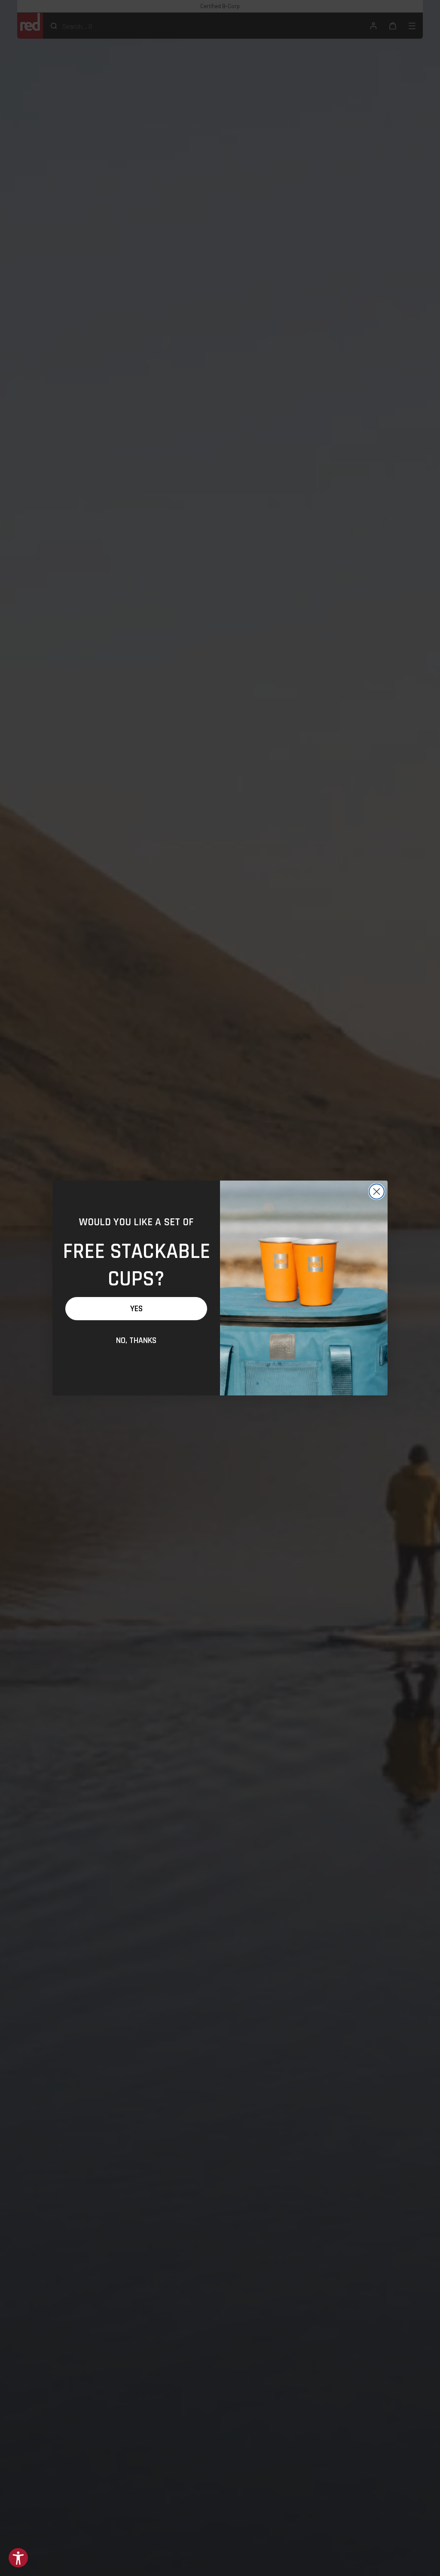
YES (136, 1309)
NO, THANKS (136, 1340)
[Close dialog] (377, 1192)
